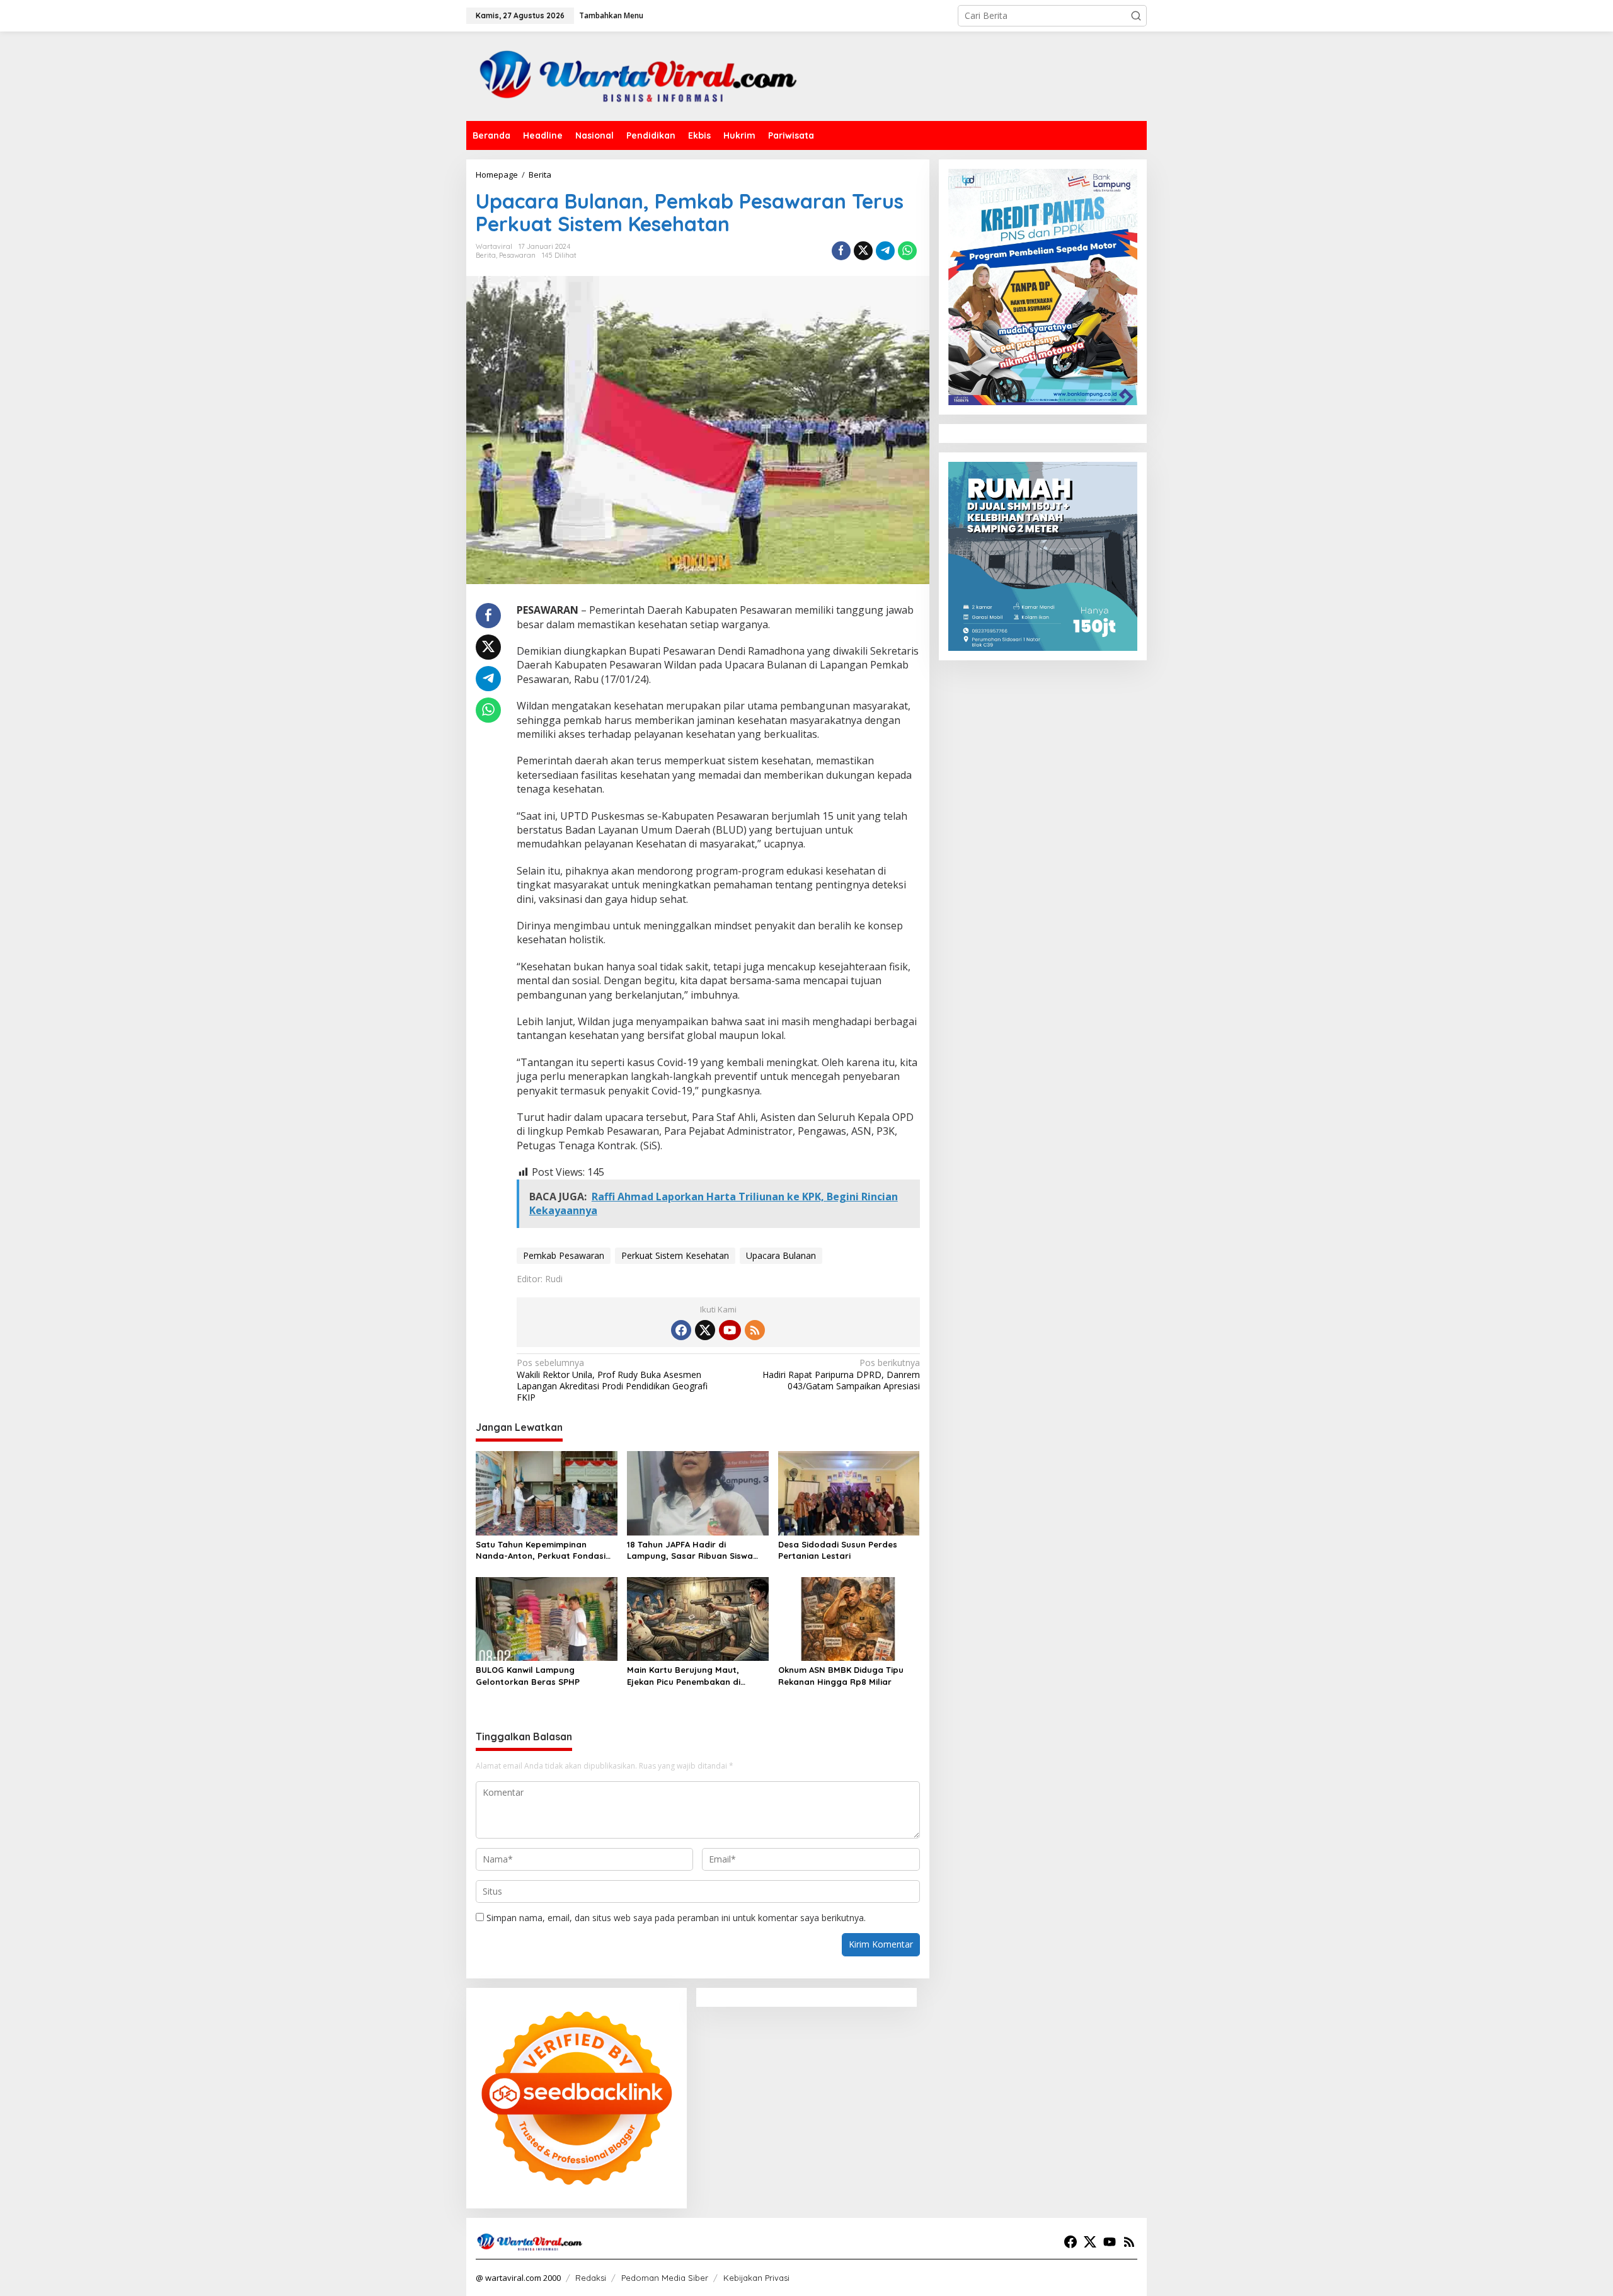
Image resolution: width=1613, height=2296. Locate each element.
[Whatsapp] (907, 251)
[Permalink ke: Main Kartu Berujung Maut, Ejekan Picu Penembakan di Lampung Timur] (698, 1618)
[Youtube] (730, 1330)
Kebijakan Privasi (756, 2278)
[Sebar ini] (841, 251)
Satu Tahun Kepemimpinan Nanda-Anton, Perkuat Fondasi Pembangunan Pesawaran (541, 1550)
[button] (1136, 16)
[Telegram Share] (885, 251)
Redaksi (591, 2278)
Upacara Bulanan (781, 1255)
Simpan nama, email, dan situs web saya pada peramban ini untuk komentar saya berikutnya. (676, 1918)
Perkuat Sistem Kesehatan (675, 1255)
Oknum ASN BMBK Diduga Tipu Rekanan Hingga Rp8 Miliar (841, 1675)
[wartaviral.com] (638, 75)
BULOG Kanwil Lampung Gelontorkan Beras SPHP (528, 1675)
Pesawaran (517, 255)
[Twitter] (705, 1330)
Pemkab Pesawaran (564, 1255)
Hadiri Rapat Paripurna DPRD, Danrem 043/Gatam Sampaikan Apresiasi (841, 1374)
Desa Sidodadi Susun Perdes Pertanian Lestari (838, 1550)
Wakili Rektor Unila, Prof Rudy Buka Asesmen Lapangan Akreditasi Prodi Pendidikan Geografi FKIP (612, 1380)
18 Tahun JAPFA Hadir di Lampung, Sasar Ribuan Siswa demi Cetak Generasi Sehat (690, 1550)
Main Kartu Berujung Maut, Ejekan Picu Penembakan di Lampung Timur (684, 1676)
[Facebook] (681, 1330)
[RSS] (755, 1330)
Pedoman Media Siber (665, 2278)
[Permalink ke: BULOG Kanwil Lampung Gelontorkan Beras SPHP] (547, 1618)
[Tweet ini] (863, 251)
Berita (486, 255)
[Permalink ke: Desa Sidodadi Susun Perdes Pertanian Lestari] (849, 1492)
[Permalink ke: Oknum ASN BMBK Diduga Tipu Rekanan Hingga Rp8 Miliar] (849, 1618)
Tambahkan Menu (611, 15)
